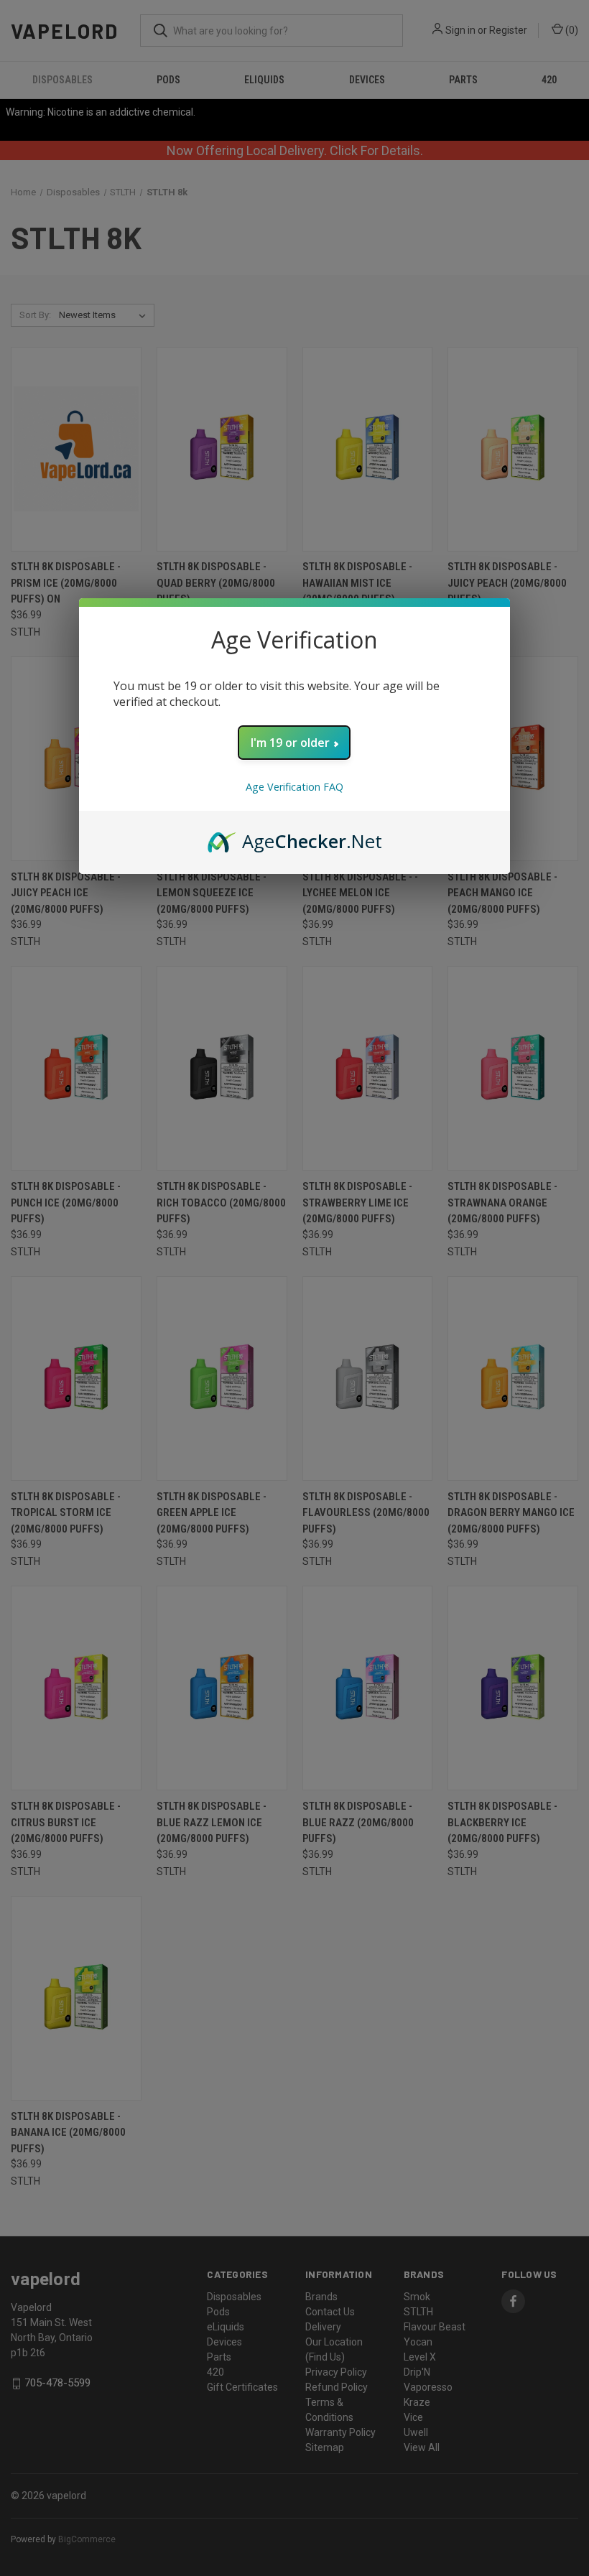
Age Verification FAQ (294, 787)
